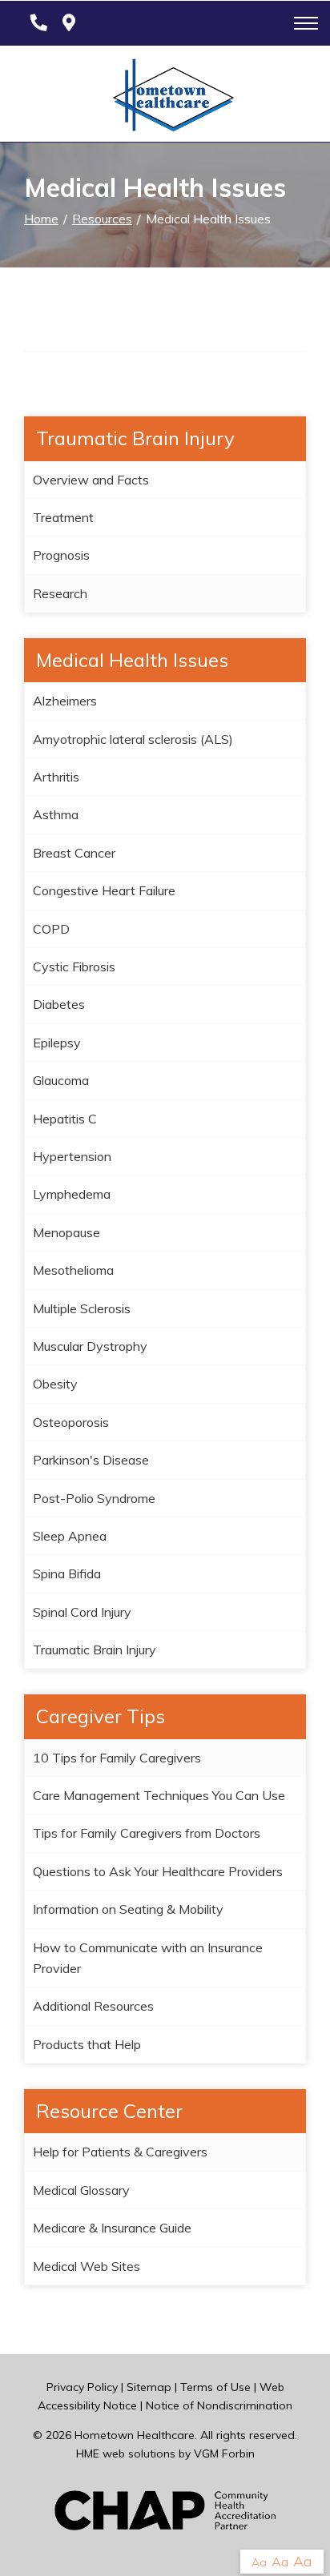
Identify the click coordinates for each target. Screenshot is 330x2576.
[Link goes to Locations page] (69, 23)
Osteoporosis (71, 1422)
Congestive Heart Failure (104, 890)
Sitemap (149, 2387)
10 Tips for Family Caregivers (117, 1758)
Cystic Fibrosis (74, 967)
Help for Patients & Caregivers (120, 2152)
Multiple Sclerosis (82, 1308)
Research (60, 593)
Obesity (55, 1384)
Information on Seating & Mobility (128, 1909)
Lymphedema (72, 1194)
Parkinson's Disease (91, 1460)
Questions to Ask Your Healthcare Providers (158, 1871)
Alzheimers (65, 701)
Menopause (66, 1232)
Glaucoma (61, 1080)
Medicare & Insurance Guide (112, 2228)
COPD (51, 929)
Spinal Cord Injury (82, 1612)
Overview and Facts (91, 480)
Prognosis (61, 555)
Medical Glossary (81, 2190)
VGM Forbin (224, 2453)
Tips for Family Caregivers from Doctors (147, 1833)
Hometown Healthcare (135, 2435)
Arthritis (56, 777)
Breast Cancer (74, 853)
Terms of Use (215, 2387)
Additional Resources (93, 2006)
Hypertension (72, 1156)
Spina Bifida (67, 1573)
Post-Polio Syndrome (94, 1498)
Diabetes (59, 1004)
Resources (102, 219)
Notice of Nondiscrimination (219, 2405)
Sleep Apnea (70, 1536)
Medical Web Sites (87, 2266)
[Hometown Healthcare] (165, 98)
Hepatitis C (65, 1119)
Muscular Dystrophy (90, 1346)
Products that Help (87, 2044)
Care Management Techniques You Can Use (159, 1795)
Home (41, 219)
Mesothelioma (73, 1270)
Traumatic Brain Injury (95, 1650)
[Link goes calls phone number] (36, 23)
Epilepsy (57, 1043)
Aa (259, 2562)
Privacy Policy (82, 2387)
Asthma (56, 814)
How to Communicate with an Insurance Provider (148, 1958)
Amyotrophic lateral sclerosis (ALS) (133, 739)
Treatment (63, 517)
